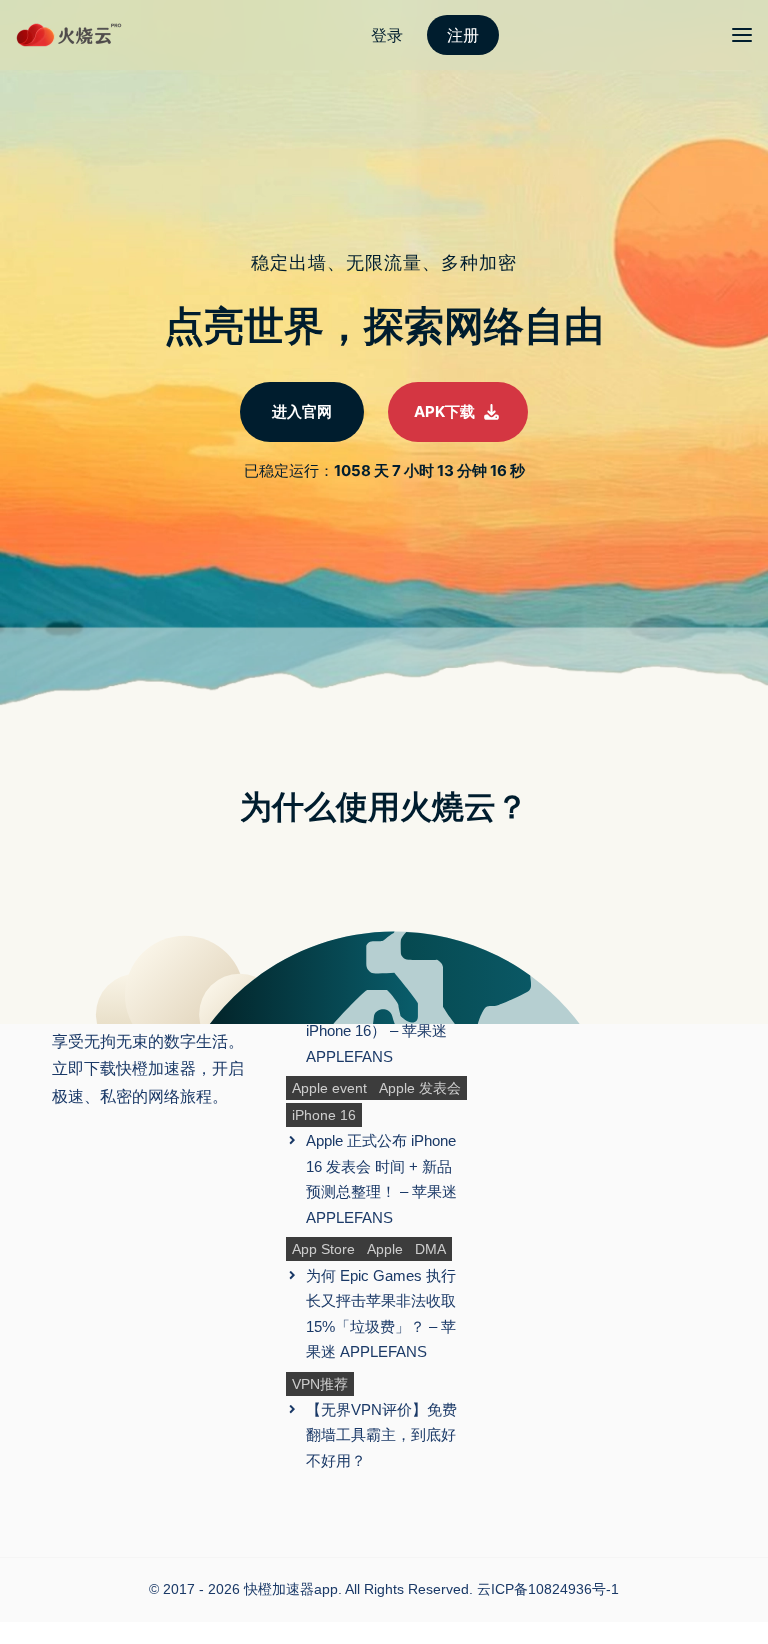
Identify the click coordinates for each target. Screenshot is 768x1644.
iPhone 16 (324, 1115)
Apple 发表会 (420, 1088)
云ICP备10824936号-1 (548, 1589)
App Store (323, 1249)
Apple (385, 1249)
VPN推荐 (320, 1384)
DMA (430, 1249)
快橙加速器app (291, 1589)
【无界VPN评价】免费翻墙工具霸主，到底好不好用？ (381, 1435)
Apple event (329, 1088)
